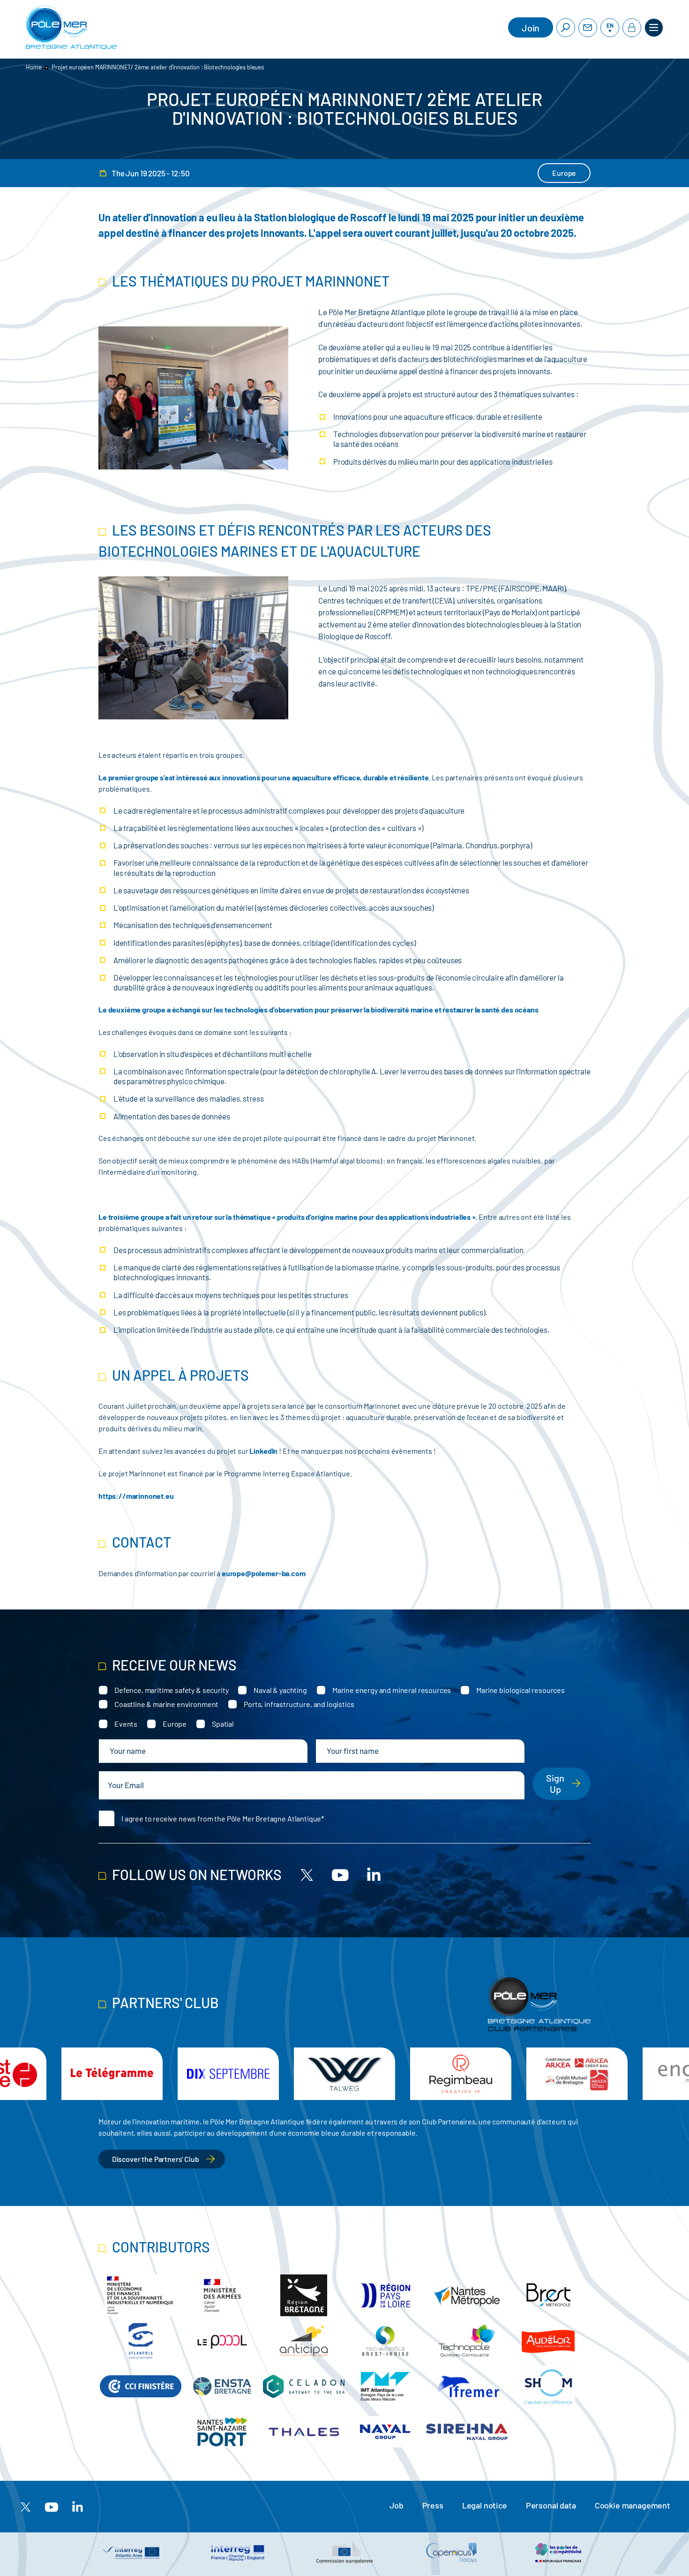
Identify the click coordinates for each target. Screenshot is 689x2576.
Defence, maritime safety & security (171, 1690)
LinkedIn (264, 1451)
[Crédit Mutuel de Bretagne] (577, 2074)
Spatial (223, 1724)
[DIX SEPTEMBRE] (228, 2074)
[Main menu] (654, 28)
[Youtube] (340, 1874)
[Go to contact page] (588, 28)
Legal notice (485, 2505)
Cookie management (633, 2505)
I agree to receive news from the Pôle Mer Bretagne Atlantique (221, 1818)
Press (433, 2505)
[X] (307, 1874)
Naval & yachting (280, 1690)
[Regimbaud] (461, 2074)
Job (397, 2505)
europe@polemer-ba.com (264, 1573)
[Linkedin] (374, 1874)
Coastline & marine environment (166, 1704)
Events (126, 1724)
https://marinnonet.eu (136, 1496)
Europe (175, 1724)
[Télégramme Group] (112, 2074)
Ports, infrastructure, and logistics (299, 1704)
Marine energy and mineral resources (392, 1690)
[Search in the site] (566, 28)
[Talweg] (344, 2074)
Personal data (551, 2505)
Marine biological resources (520, 1690)
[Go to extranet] (632, 28)
